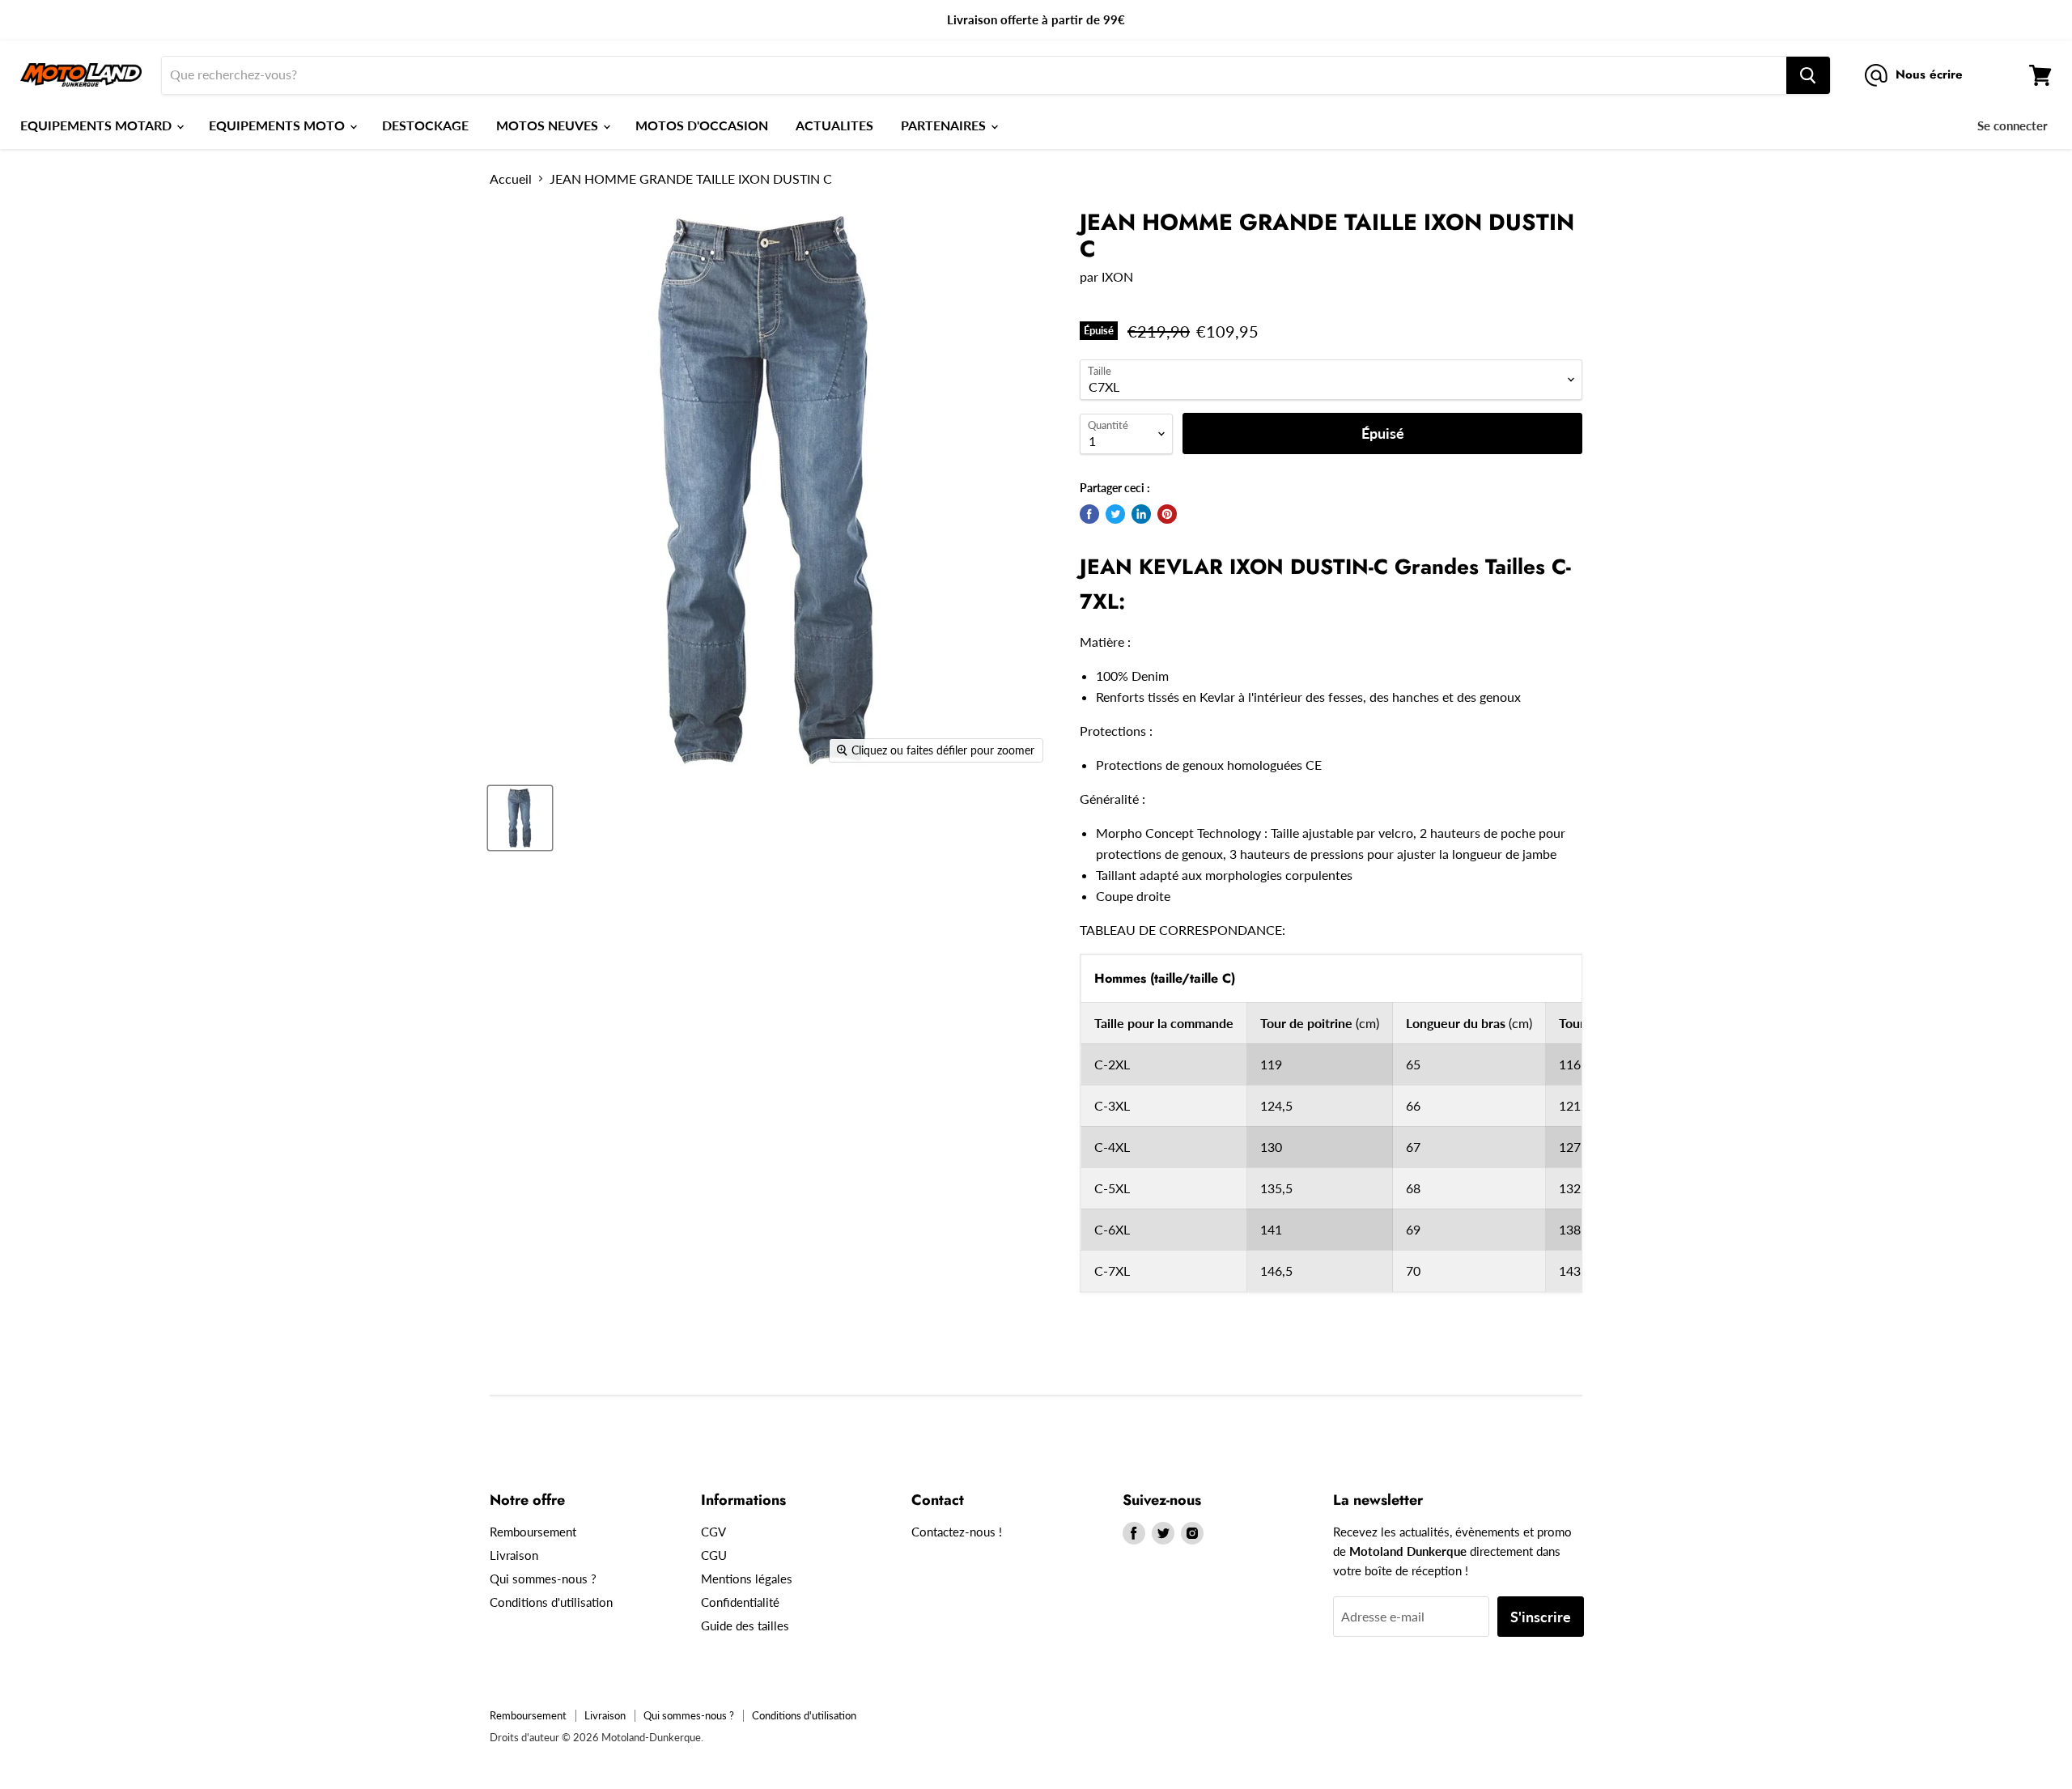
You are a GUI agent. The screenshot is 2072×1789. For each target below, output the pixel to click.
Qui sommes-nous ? (543, 1579)
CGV (713, 1532)
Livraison (514, 1555)
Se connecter (2013, 125)
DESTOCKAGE (425, 125)
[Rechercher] (1808, 75)
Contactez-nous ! (957, 1532)
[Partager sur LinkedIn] (1141, 514)
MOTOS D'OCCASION (702, 125)
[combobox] (974, 75)
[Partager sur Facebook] (1089, 514)
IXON (1117, 276)
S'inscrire (1541, 1617)
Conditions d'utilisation (551, 1602)
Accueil (511, 179)
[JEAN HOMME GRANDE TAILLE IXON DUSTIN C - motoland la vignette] (520, 818)
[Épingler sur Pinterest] (1167, 514)
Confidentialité (740, 1602)
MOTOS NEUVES (549, 125)
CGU (714, 1555)
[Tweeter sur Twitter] (1115, 514)
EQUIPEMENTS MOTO (278, 125)
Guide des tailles (745, 1625)
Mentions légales (747, 1579)
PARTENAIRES (945, 125)
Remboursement (533, 1532)
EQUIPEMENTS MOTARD (98, 125)
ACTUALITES (834, 125)
